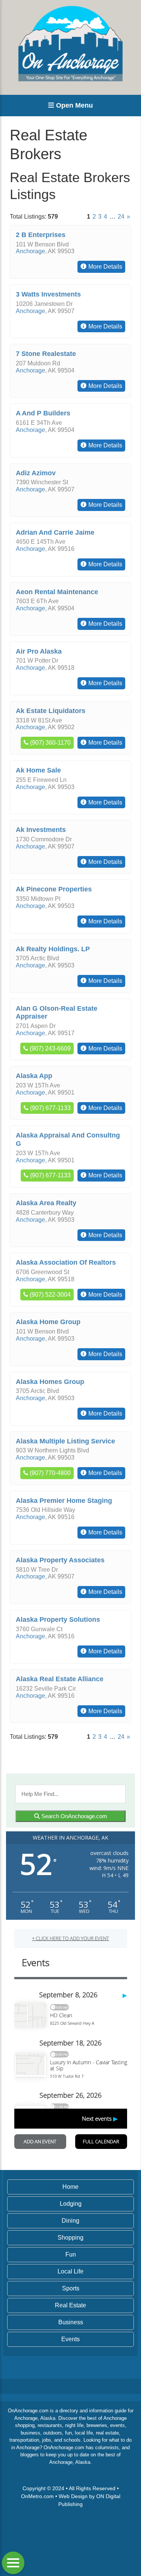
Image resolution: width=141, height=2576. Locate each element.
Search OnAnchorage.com (74, 1816)
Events (70, 2339)
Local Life (70, 2271)
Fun (71, 2254)
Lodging (71, 2204)
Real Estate (70, 2305)
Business (71, 2322)
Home (70, 2187)
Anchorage (30, 251)
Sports (71, 2288)
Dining (70, 2221)
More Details (105, 267)
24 (121, 217)
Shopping (70, 2238)
